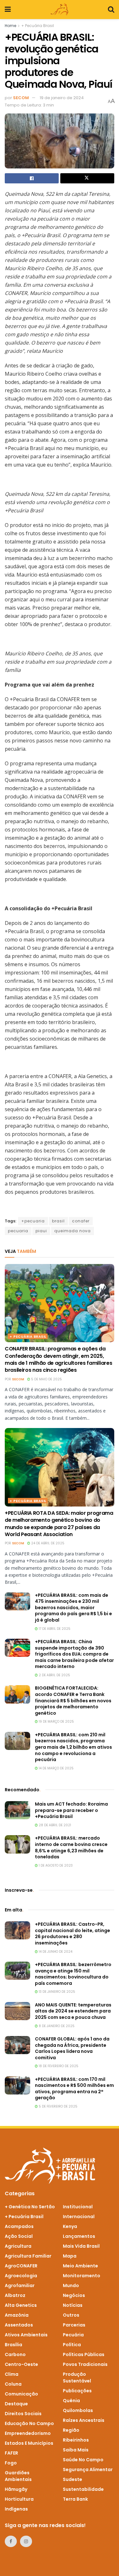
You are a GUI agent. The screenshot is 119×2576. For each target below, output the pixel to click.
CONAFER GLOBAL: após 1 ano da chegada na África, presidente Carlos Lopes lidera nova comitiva (72, 2048)
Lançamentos (79, 2236)
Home (10, 26)
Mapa (70, 2256)
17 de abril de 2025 (54, 1629)
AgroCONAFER (21, 2266)
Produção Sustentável (77, 2378)
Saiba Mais (76, 2450)
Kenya (70, 2226)
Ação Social (19, 2236)
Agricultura (18, 2246)
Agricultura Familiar (28, 2256)
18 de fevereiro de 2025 (58, 2066)
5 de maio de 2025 (46, 1379)
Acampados (19, 2226)
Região (71, 2430)
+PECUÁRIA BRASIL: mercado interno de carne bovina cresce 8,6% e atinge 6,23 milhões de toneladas (71, 1847)
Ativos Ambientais (26, 2335)
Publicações (77, 2391)
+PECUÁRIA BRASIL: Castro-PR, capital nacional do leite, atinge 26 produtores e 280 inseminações (73, 1934)
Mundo (71, 2286)
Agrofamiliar (20, 2286)
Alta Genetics (21, 2305)
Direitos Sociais (23, 2414)
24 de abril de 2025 (47, 1543)
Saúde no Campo (83, 2460)
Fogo (11, 2463)
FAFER (11, 2453)
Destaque (16, 2404)
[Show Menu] (8, 10)
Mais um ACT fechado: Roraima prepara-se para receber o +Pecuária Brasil (71, 1810)
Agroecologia (21, 2276)
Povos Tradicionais (85, 2364)
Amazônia (17, 2315)
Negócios (74, 2295)
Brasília (13, 2345)
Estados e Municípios (29, 2443)
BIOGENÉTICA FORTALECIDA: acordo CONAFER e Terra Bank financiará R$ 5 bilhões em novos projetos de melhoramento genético (73, 1700)
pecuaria (18, 1231)
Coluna (13, 2384)
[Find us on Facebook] (11, 2541)
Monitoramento (82, 2276)
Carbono (15, 2354)
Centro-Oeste (21, 2364)
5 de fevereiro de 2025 (58, 2106)
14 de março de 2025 (56, 1768)
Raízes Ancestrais (84, 2420)
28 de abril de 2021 (54, 1825)
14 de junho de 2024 (55, 1952)
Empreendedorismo (28, 2433)
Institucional (78, 2207)
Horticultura (19, 2499)
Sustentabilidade (83, 2489)
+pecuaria (33, 1221)
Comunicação (21, 2394)
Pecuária (73, 2335)
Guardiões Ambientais (18, 2476)
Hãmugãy (16, 2489)
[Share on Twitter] (87, 178)
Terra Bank (75, 2499)
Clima (12, 2374)
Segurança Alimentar (88, 2470)
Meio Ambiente (80, 2266)
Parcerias (74, 2325)
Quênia (71, 2401)
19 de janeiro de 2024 (62, 98)
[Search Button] (111, 10)
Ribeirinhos (76, 2440)
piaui (41, 1231)
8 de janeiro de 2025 (56, 2026)
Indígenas (16, 2509)
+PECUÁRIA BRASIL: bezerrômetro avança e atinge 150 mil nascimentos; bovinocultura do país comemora (73, 1974)
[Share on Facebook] (32, 178)
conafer (81, 1221)
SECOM (21, 98)
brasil (58, 1221)
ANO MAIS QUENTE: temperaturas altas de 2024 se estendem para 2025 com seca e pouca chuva (73, 2011)
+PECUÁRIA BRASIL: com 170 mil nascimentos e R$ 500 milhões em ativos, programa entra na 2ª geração (74, 2089)
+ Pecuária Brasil (38, 26)
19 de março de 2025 (56, 1722)
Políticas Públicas (84, 2354)
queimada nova (73, 1231)
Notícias (73, 2305)
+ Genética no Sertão (30, 2207)
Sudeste (73, 2479)
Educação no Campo (29, 2423)
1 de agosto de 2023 (55, 1865)
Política (72, 2345)
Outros (71, 2315)
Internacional (79, 2217)
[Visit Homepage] (59, 10)
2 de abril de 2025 (54, 1675)
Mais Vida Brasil (81, 2246)
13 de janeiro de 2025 (56, 1992)
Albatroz (15, 2295)
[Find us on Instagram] (26, 2541)
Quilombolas (78, 2410)
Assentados (19, 2325)
